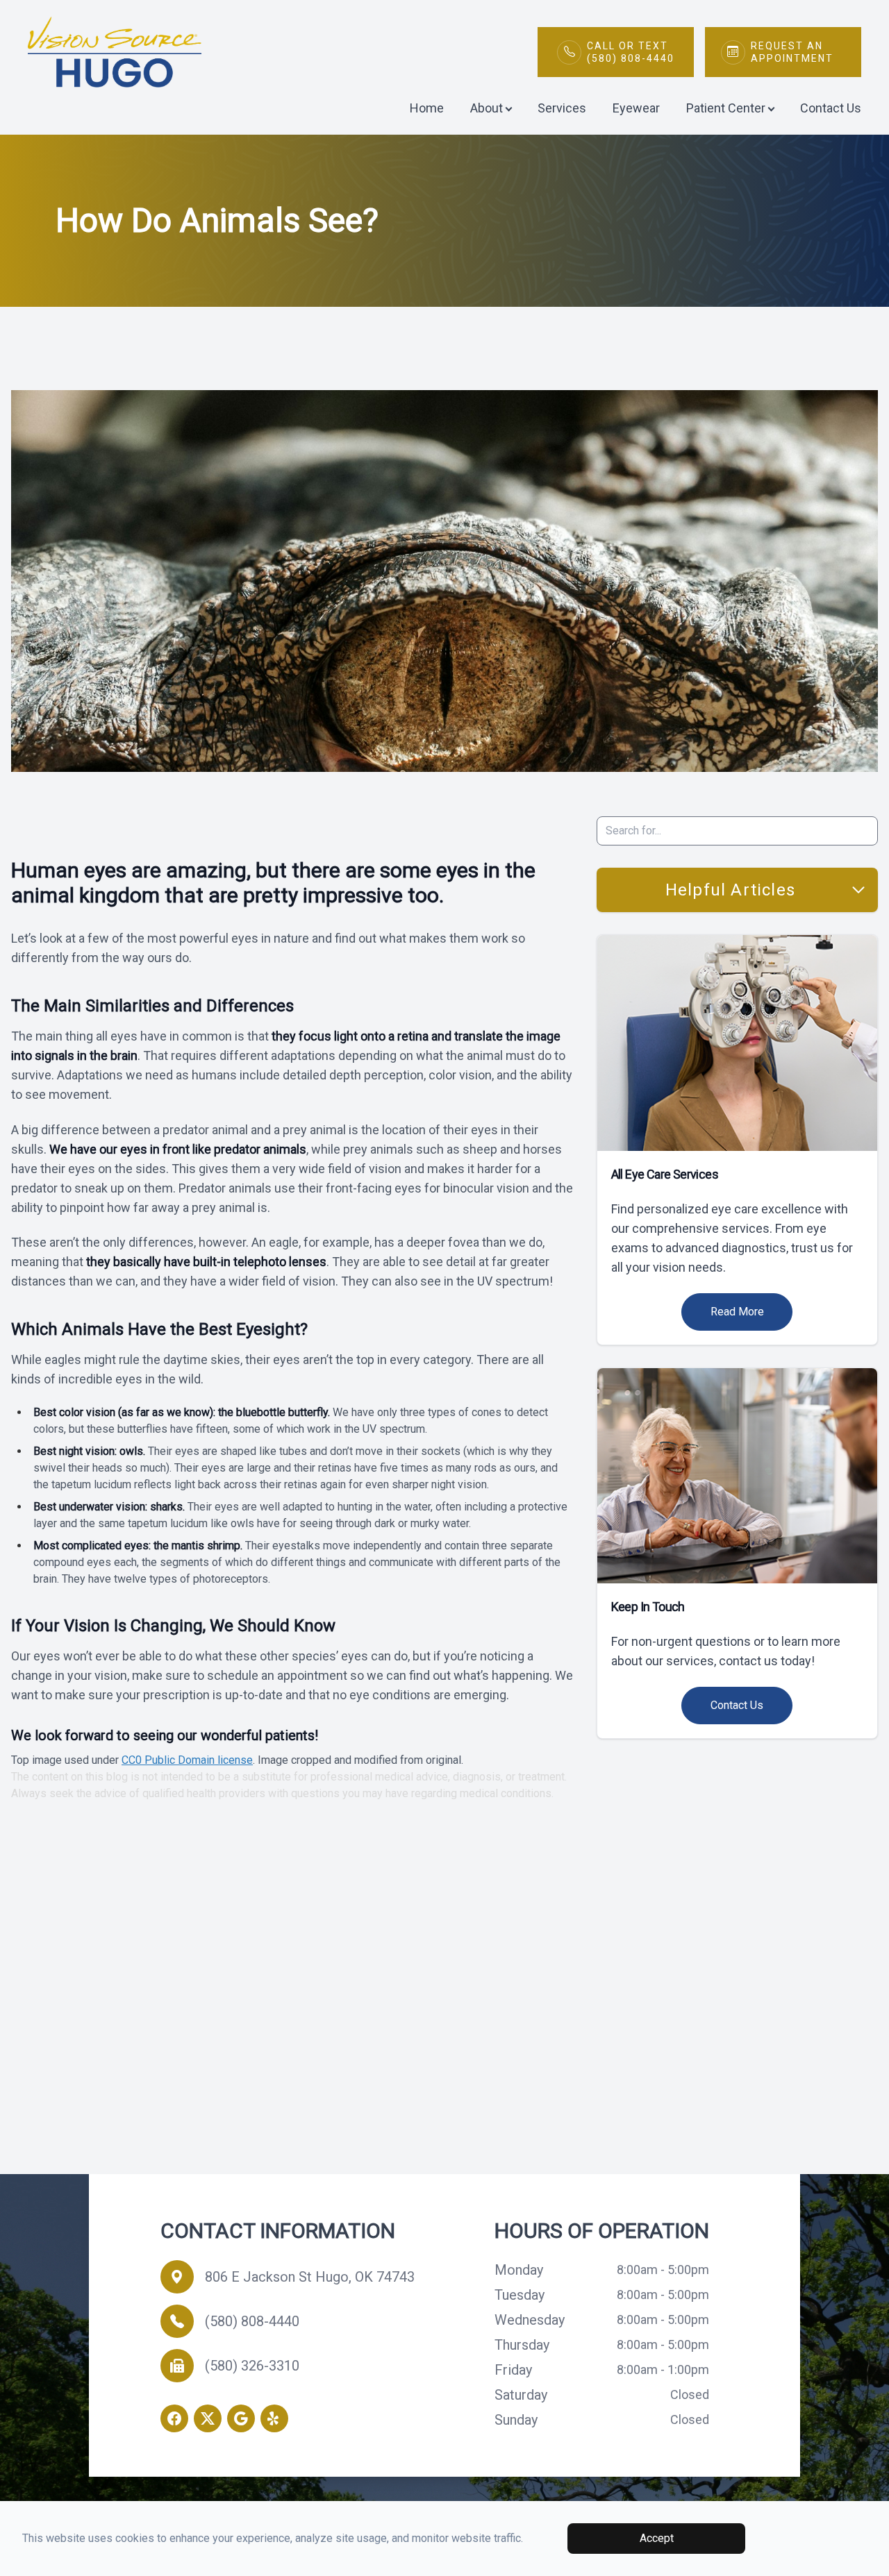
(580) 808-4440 (252, 2321)
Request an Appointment (792, 52)
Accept (657, 2538)
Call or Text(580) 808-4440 (631, 52)
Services (562, 108)
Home (427, 108)
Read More (737, 1312)
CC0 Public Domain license (187, 1760)
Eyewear (636, 108)
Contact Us (831, 108)
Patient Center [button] (726, 108)
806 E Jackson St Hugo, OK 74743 (310, 2277)
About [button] (487, 108)
